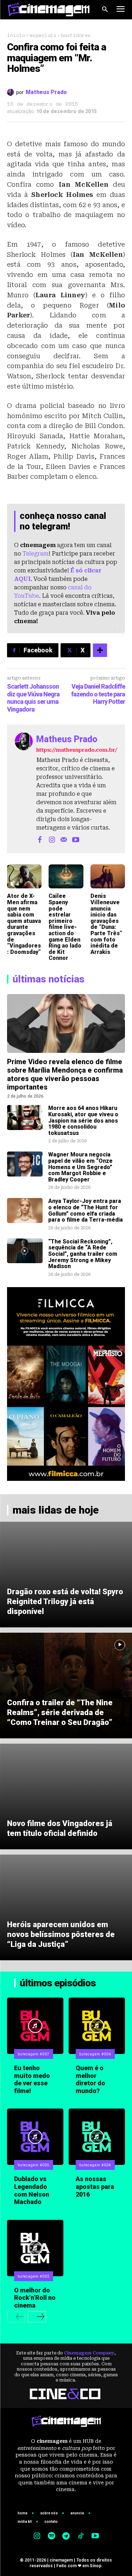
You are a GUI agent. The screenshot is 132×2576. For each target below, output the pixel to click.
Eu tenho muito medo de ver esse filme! (32, 2079)
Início (16, 35)
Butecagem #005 (34, 2165)
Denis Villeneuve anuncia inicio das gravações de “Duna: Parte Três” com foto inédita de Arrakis (106, 924)
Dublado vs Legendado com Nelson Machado (32, 2190)
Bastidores (76, 35)
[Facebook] (40, 839)
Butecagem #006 (95, 2054)
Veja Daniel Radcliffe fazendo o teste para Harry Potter (98, 694)
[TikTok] (81, 2537)
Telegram (36, 554)
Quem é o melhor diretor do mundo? (90, 2079)
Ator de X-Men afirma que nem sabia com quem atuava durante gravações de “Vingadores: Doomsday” (24, 924)
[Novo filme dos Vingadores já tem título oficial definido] (66, 1796)
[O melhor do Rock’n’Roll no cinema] (35, 2248)
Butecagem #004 (95, 2165)
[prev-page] (16, 2317)
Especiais (43, 35)
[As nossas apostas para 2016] (97, 2137)
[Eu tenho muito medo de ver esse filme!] (35, 2026)
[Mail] (64, 839)
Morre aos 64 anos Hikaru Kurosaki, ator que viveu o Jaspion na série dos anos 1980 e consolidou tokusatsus (83, 1120)
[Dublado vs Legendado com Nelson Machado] (35, 2137)
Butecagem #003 (34, 2276)
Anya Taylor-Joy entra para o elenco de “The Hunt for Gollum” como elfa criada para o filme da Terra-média (86, 1210)
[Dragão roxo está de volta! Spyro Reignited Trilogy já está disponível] (66, 1575)
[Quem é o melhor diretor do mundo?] (97, 2026)
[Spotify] (51, 2537)
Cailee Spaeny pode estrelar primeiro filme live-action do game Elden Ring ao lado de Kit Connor (65, 927)
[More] (100, 650)
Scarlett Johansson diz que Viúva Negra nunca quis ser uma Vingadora (33, 698)
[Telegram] (66, 2537)
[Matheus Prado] (12, 92)
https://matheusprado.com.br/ (77, 750)
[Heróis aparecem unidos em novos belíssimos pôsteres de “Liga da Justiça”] (66, 1907)
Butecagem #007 (34, 2054)
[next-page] (37, 2317)
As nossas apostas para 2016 (95, 2186)
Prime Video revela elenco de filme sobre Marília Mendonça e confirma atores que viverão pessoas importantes (65, 1074)
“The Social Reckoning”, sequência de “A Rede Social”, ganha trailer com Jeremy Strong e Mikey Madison (83, 1254)
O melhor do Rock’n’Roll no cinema (35, 2298)
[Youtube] (76, 839)
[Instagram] (52, 839)
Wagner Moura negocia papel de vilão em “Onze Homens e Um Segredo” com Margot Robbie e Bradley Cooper (80, 1167)
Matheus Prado (46, 92)
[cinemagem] (49, 10)
